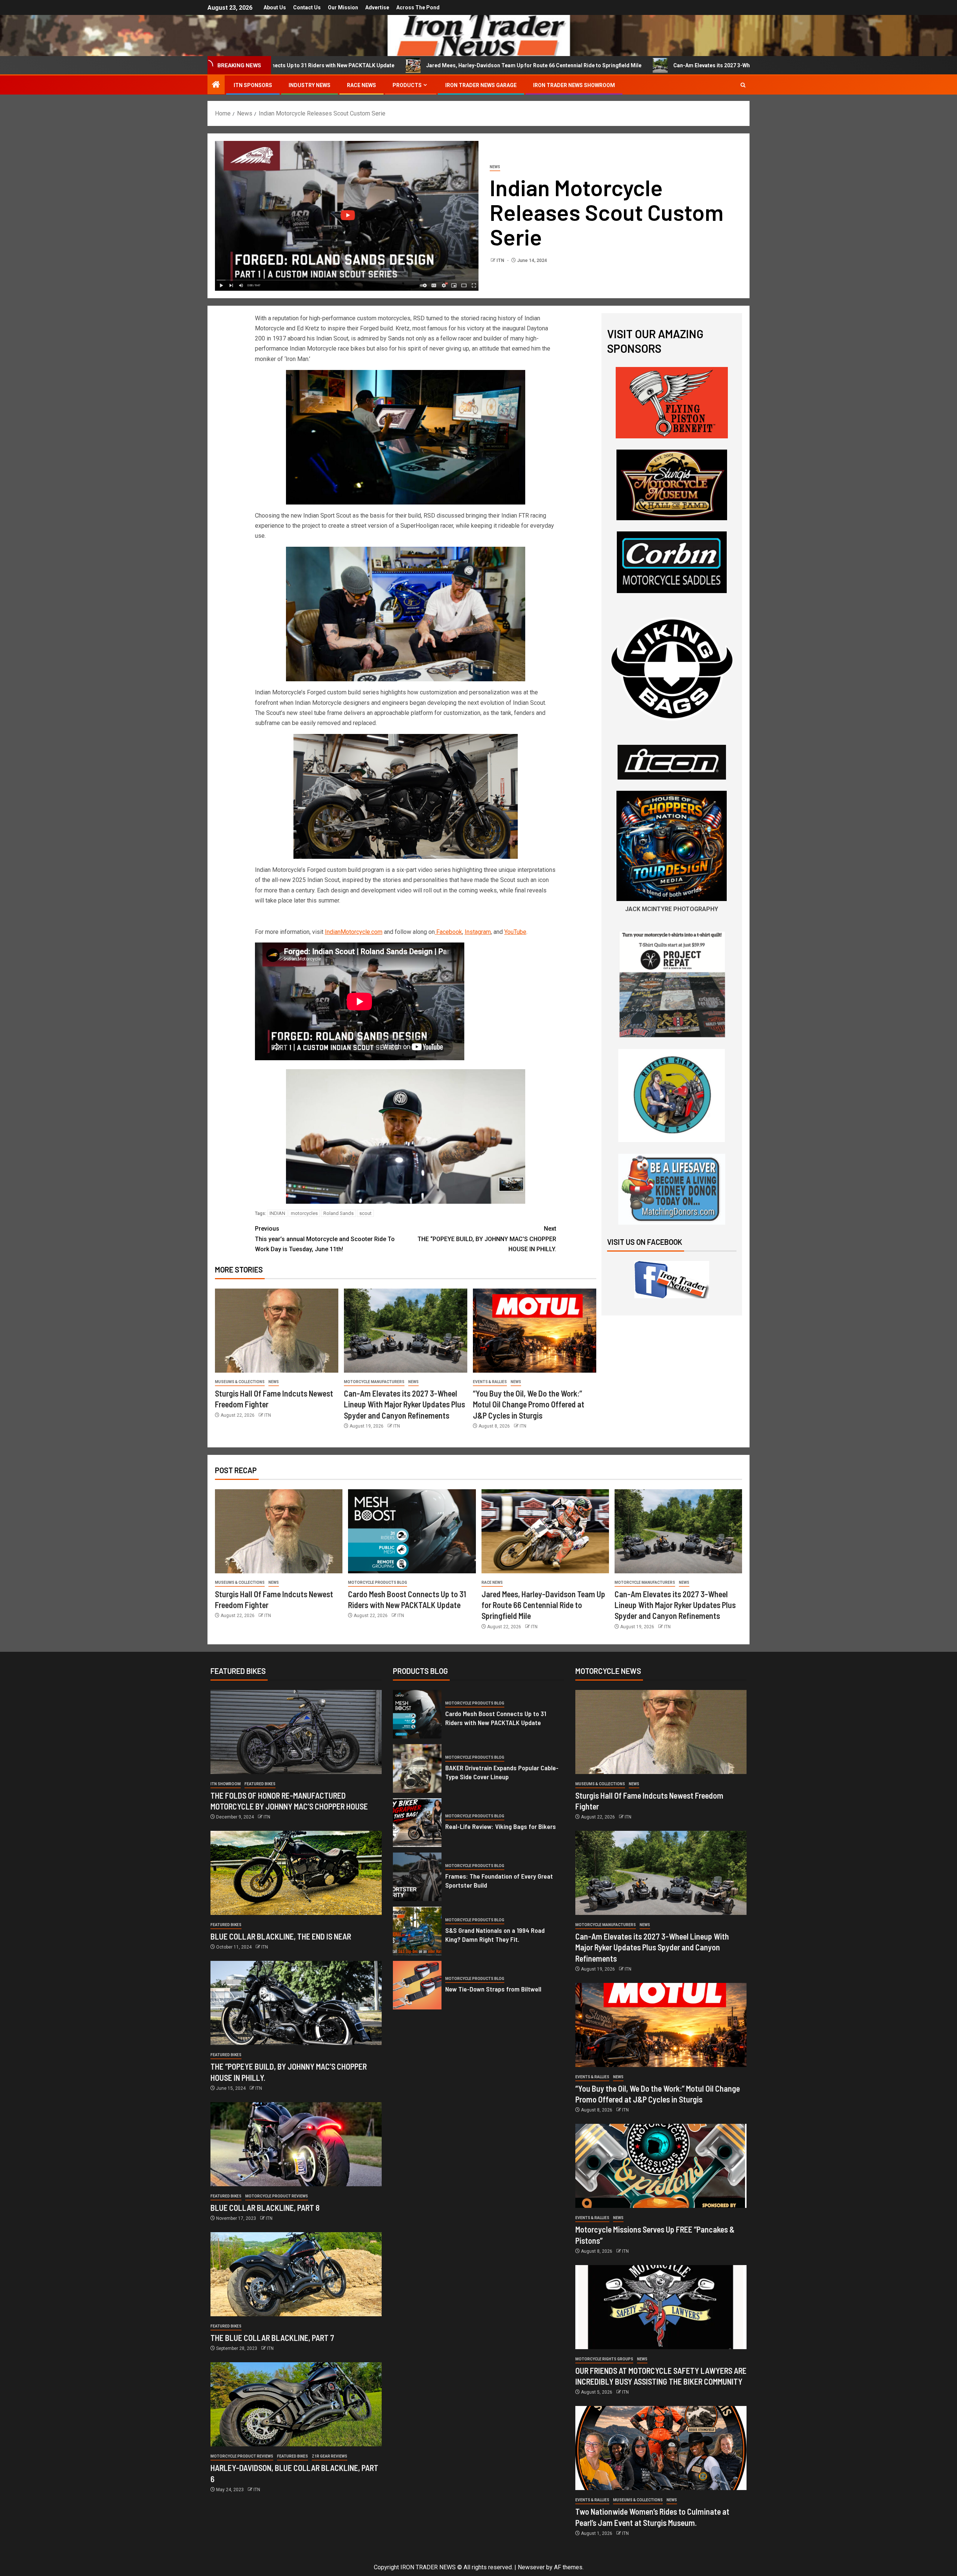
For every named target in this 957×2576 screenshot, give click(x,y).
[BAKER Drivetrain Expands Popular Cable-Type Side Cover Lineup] (417, 1768)
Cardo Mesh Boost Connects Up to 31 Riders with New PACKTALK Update (496, 1718)
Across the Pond (418, 7)
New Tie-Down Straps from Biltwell (493, 1989)
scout (365, 1213)
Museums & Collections (240, 1382)
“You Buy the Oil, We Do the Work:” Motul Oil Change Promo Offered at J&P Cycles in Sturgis (529, 1404)
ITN (501, 260)
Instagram (478, 932)
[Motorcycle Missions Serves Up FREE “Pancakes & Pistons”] (661, 2166)
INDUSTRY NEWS (310, 85)
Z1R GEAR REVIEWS (330, 2456)
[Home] (216, 85)
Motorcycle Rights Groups (604, 2359)
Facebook (448, 932)
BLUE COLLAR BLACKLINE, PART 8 (265, 2208)
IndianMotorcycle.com (354, 932)
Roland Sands (339, 1213)
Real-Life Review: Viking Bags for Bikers (501, 1826)
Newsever (531, 2567)
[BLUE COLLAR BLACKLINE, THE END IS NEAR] (296, 1873)
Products (407, 85)
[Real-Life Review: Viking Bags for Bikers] (417, 1823)
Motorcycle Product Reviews (277, 2196)
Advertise (377, 7)
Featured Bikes (260, 1784)
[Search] (743, 85)
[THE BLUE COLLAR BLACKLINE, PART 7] (296, 2274)
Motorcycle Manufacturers (374, 1382)
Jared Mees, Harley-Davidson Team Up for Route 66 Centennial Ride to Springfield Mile (333, 65)
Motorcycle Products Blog (378, 1582)
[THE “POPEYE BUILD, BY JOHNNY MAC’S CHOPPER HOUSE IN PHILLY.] (296, 2003)
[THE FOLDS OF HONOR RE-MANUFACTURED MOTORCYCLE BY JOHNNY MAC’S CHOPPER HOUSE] (296, 1732)
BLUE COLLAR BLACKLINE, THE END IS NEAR (281, 1936)
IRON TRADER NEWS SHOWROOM (574, 85)
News (495, 167)
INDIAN (277, 1213)
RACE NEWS (361, 85)
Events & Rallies (490, 1382)
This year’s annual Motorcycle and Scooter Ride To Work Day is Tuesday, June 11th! (325, 1239)
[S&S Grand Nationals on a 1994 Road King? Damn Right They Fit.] (417, 1931)
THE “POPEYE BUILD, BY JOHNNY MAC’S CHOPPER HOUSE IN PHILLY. (487, 1239)
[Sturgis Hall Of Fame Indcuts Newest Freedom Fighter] (277, 1331)
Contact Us (307, 7)
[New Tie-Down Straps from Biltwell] (417, 1985)
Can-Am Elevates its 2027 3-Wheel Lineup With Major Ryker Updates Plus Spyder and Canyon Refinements (603, 65)
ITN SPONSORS (253, 85)
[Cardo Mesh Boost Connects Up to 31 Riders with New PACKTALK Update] (412, 1531)
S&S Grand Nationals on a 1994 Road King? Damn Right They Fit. (495, 1935)
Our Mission (343, 7)
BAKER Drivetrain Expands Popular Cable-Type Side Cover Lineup (502, 1772)
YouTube (515, 932)
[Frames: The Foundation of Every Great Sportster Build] (417, 1877)
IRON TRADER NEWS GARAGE (481, 85)
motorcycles (304, 1213)
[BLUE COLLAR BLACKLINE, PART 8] (296, 2144)
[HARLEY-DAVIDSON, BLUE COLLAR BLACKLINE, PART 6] (296, 2404)
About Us (275, 7)
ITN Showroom (226, 1784)
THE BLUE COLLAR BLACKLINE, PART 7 (272, 2338)
